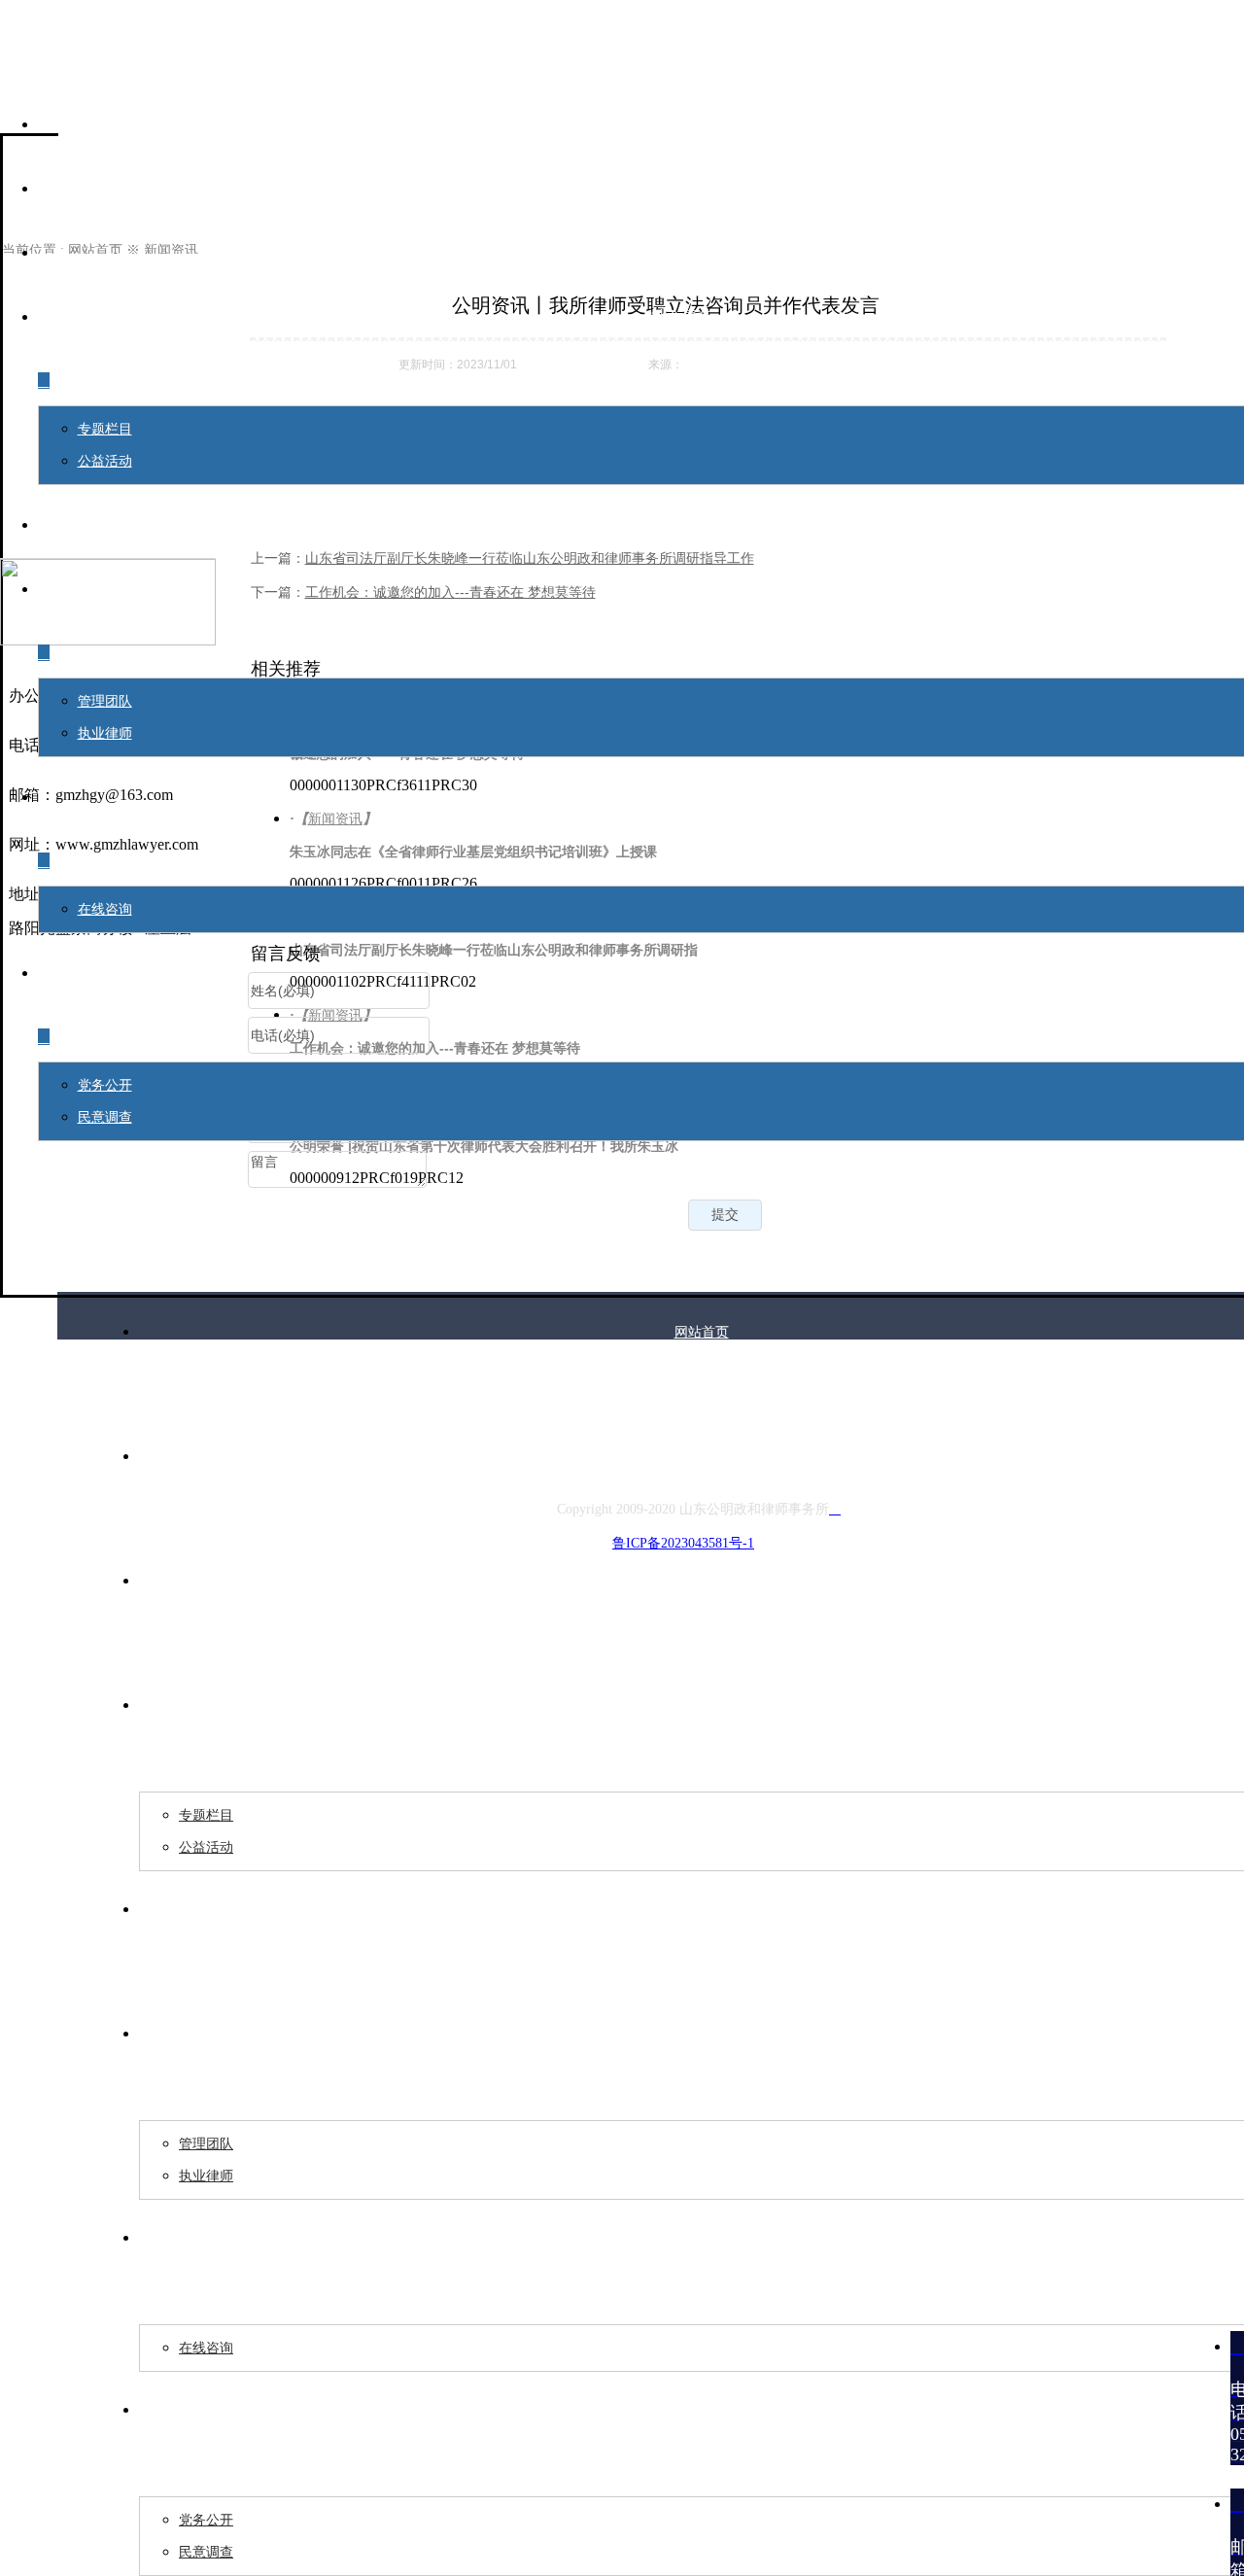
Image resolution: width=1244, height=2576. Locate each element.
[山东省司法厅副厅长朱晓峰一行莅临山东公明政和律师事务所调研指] (728, 948)
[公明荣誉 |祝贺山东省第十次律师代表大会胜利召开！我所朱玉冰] (728, 1145)
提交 (725, 1214)
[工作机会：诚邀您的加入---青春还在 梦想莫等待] (728, 1046)
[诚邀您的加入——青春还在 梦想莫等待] (728, 752)
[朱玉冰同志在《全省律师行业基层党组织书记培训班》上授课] (728, 850)
